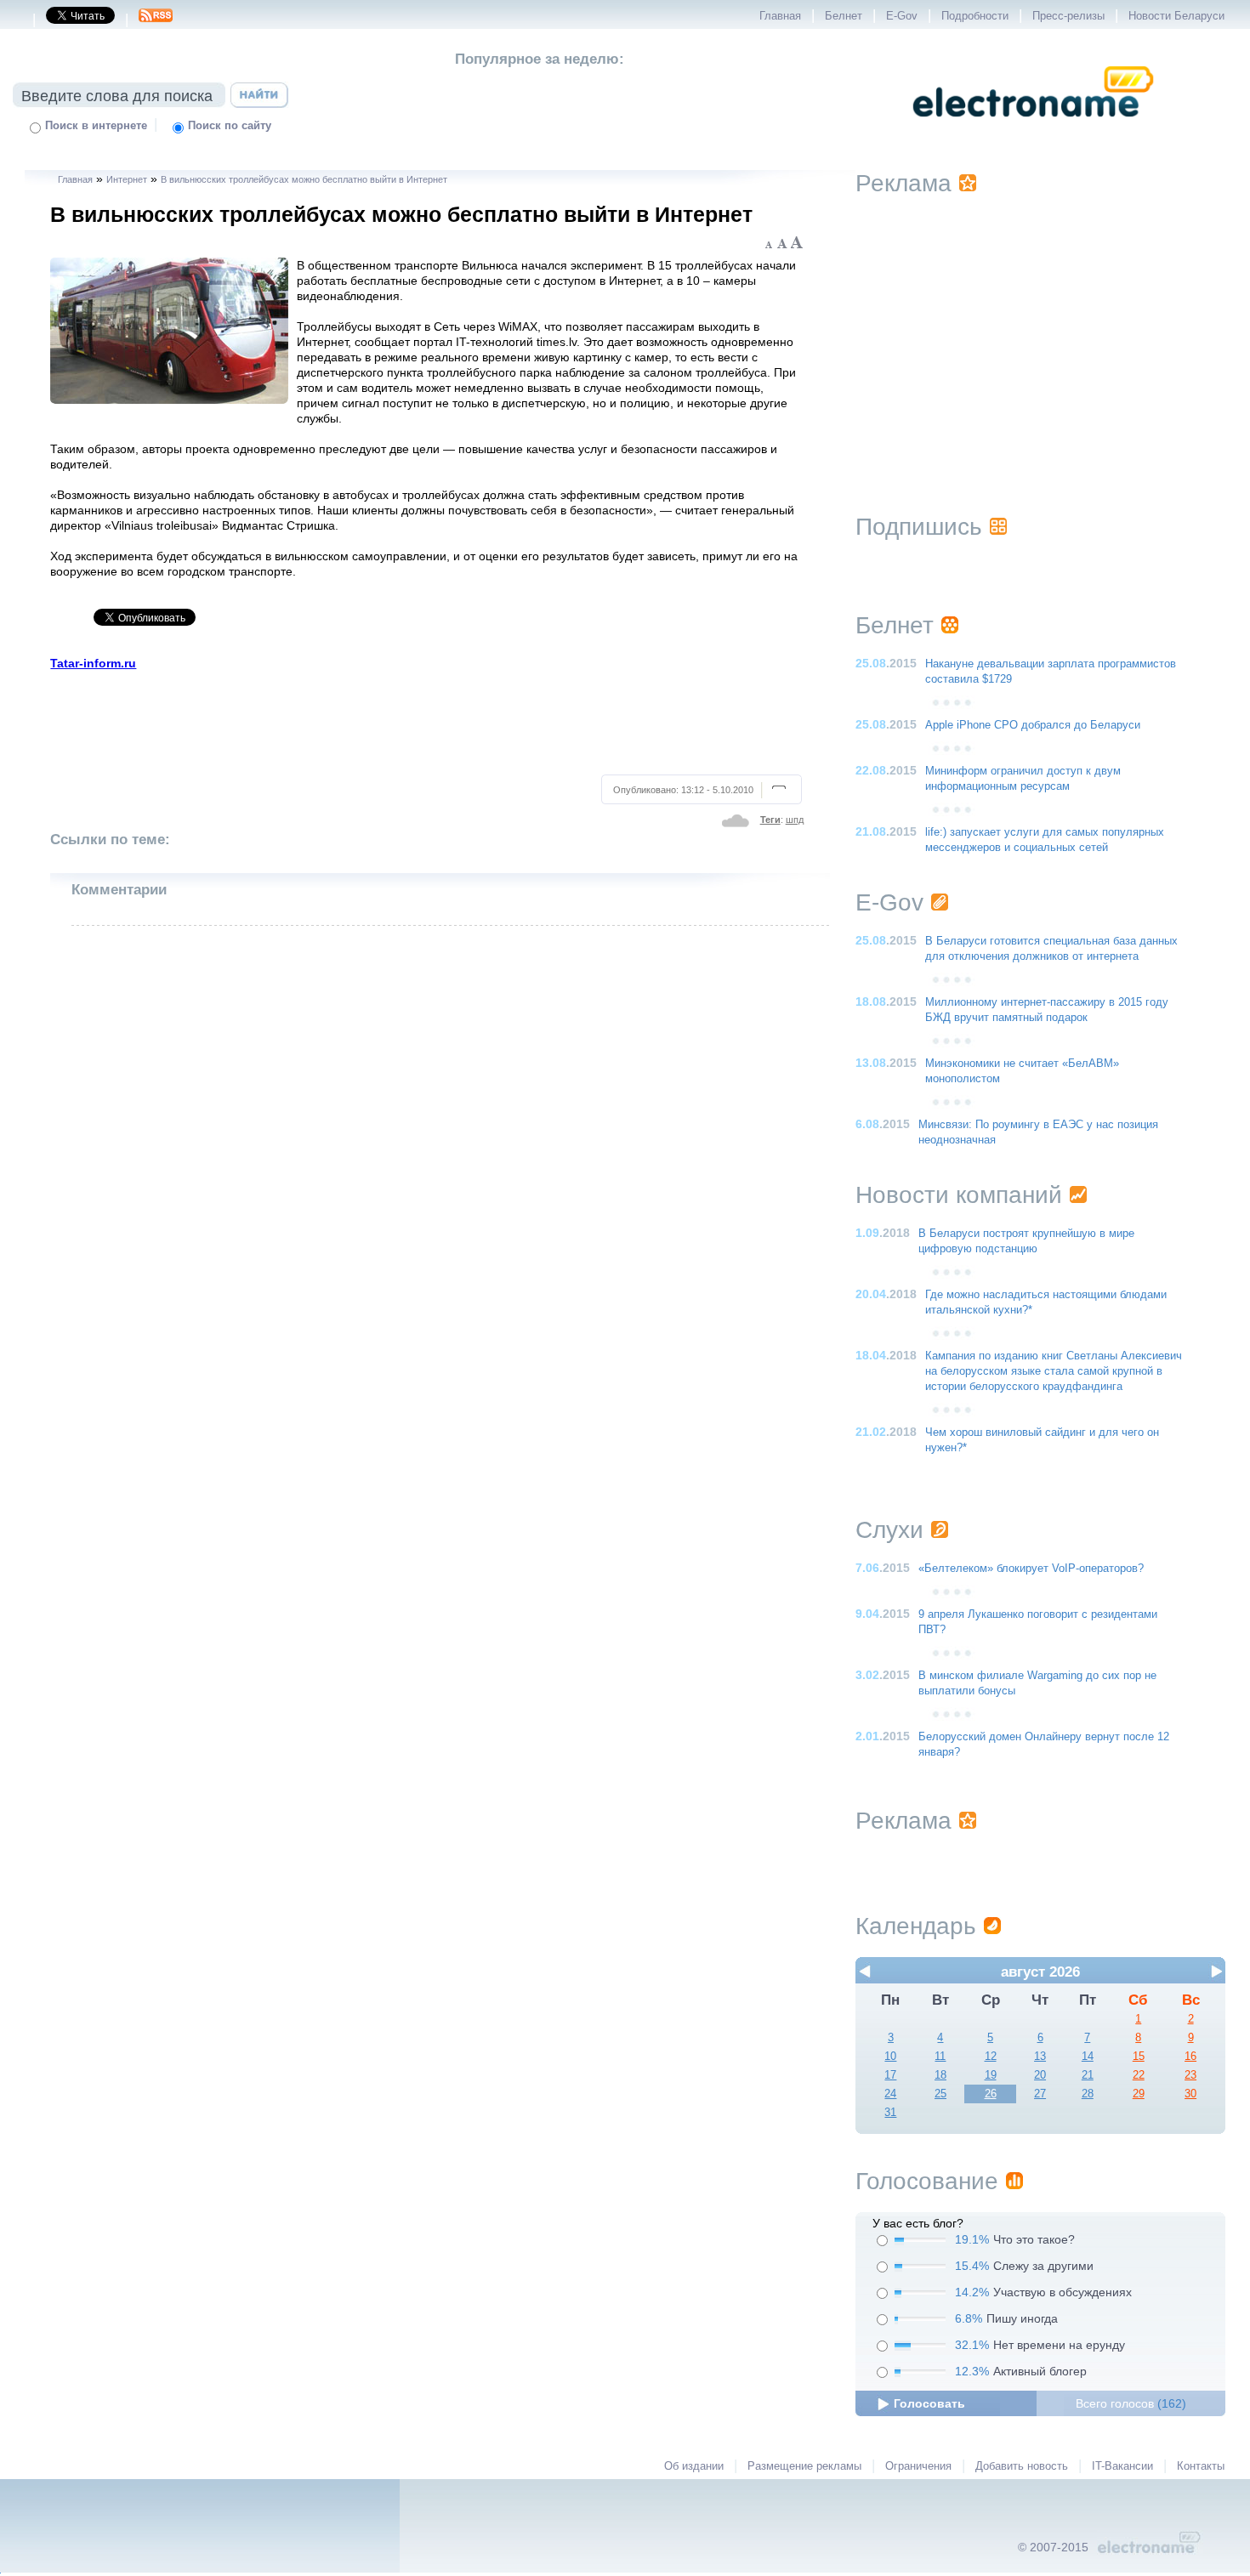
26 (991, 2094)
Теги (770, 820)
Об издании (694, 2466)
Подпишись (919, 527)
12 (991, 2057)
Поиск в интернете (96, 126)
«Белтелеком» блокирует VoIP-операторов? (1031, 1569)
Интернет (127, 179)
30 (1190, 2094)
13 (1040, 2057)
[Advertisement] (428, 720)
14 (1088, 2057)
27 (1040, 2094)
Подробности (975, 16)
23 (1190, 2075)
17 (890, 2075)
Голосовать (929, 2403)
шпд (795, 820)
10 (890, 2057)
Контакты (1201, 2466)
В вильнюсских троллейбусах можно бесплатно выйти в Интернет (304, 179)
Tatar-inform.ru (93, 663)
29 (1139, 2094)
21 (1088, 2075)
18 (940, 2075)
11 (940, 2057)
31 (890, 2113)
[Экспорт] (156, 20)
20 (1040, 2075)
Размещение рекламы (804, 2466)
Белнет (844, 16)
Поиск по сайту (230, 126)
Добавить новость (1022, 2466)
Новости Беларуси (1176, 16)
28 (1088, 2094)
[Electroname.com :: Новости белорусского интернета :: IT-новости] (1033, 128)
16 (1190, 2057)
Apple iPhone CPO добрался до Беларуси (1033, 725)
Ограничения (918, 2466)
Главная (780, 16)
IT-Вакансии (1122, 2466)
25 (940, 2094)
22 (1139, 2075)
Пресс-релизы (1068, 16)
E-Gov (902, 16)
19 (991, 2075)
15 (1139, 2057)
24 (890, 2094)
